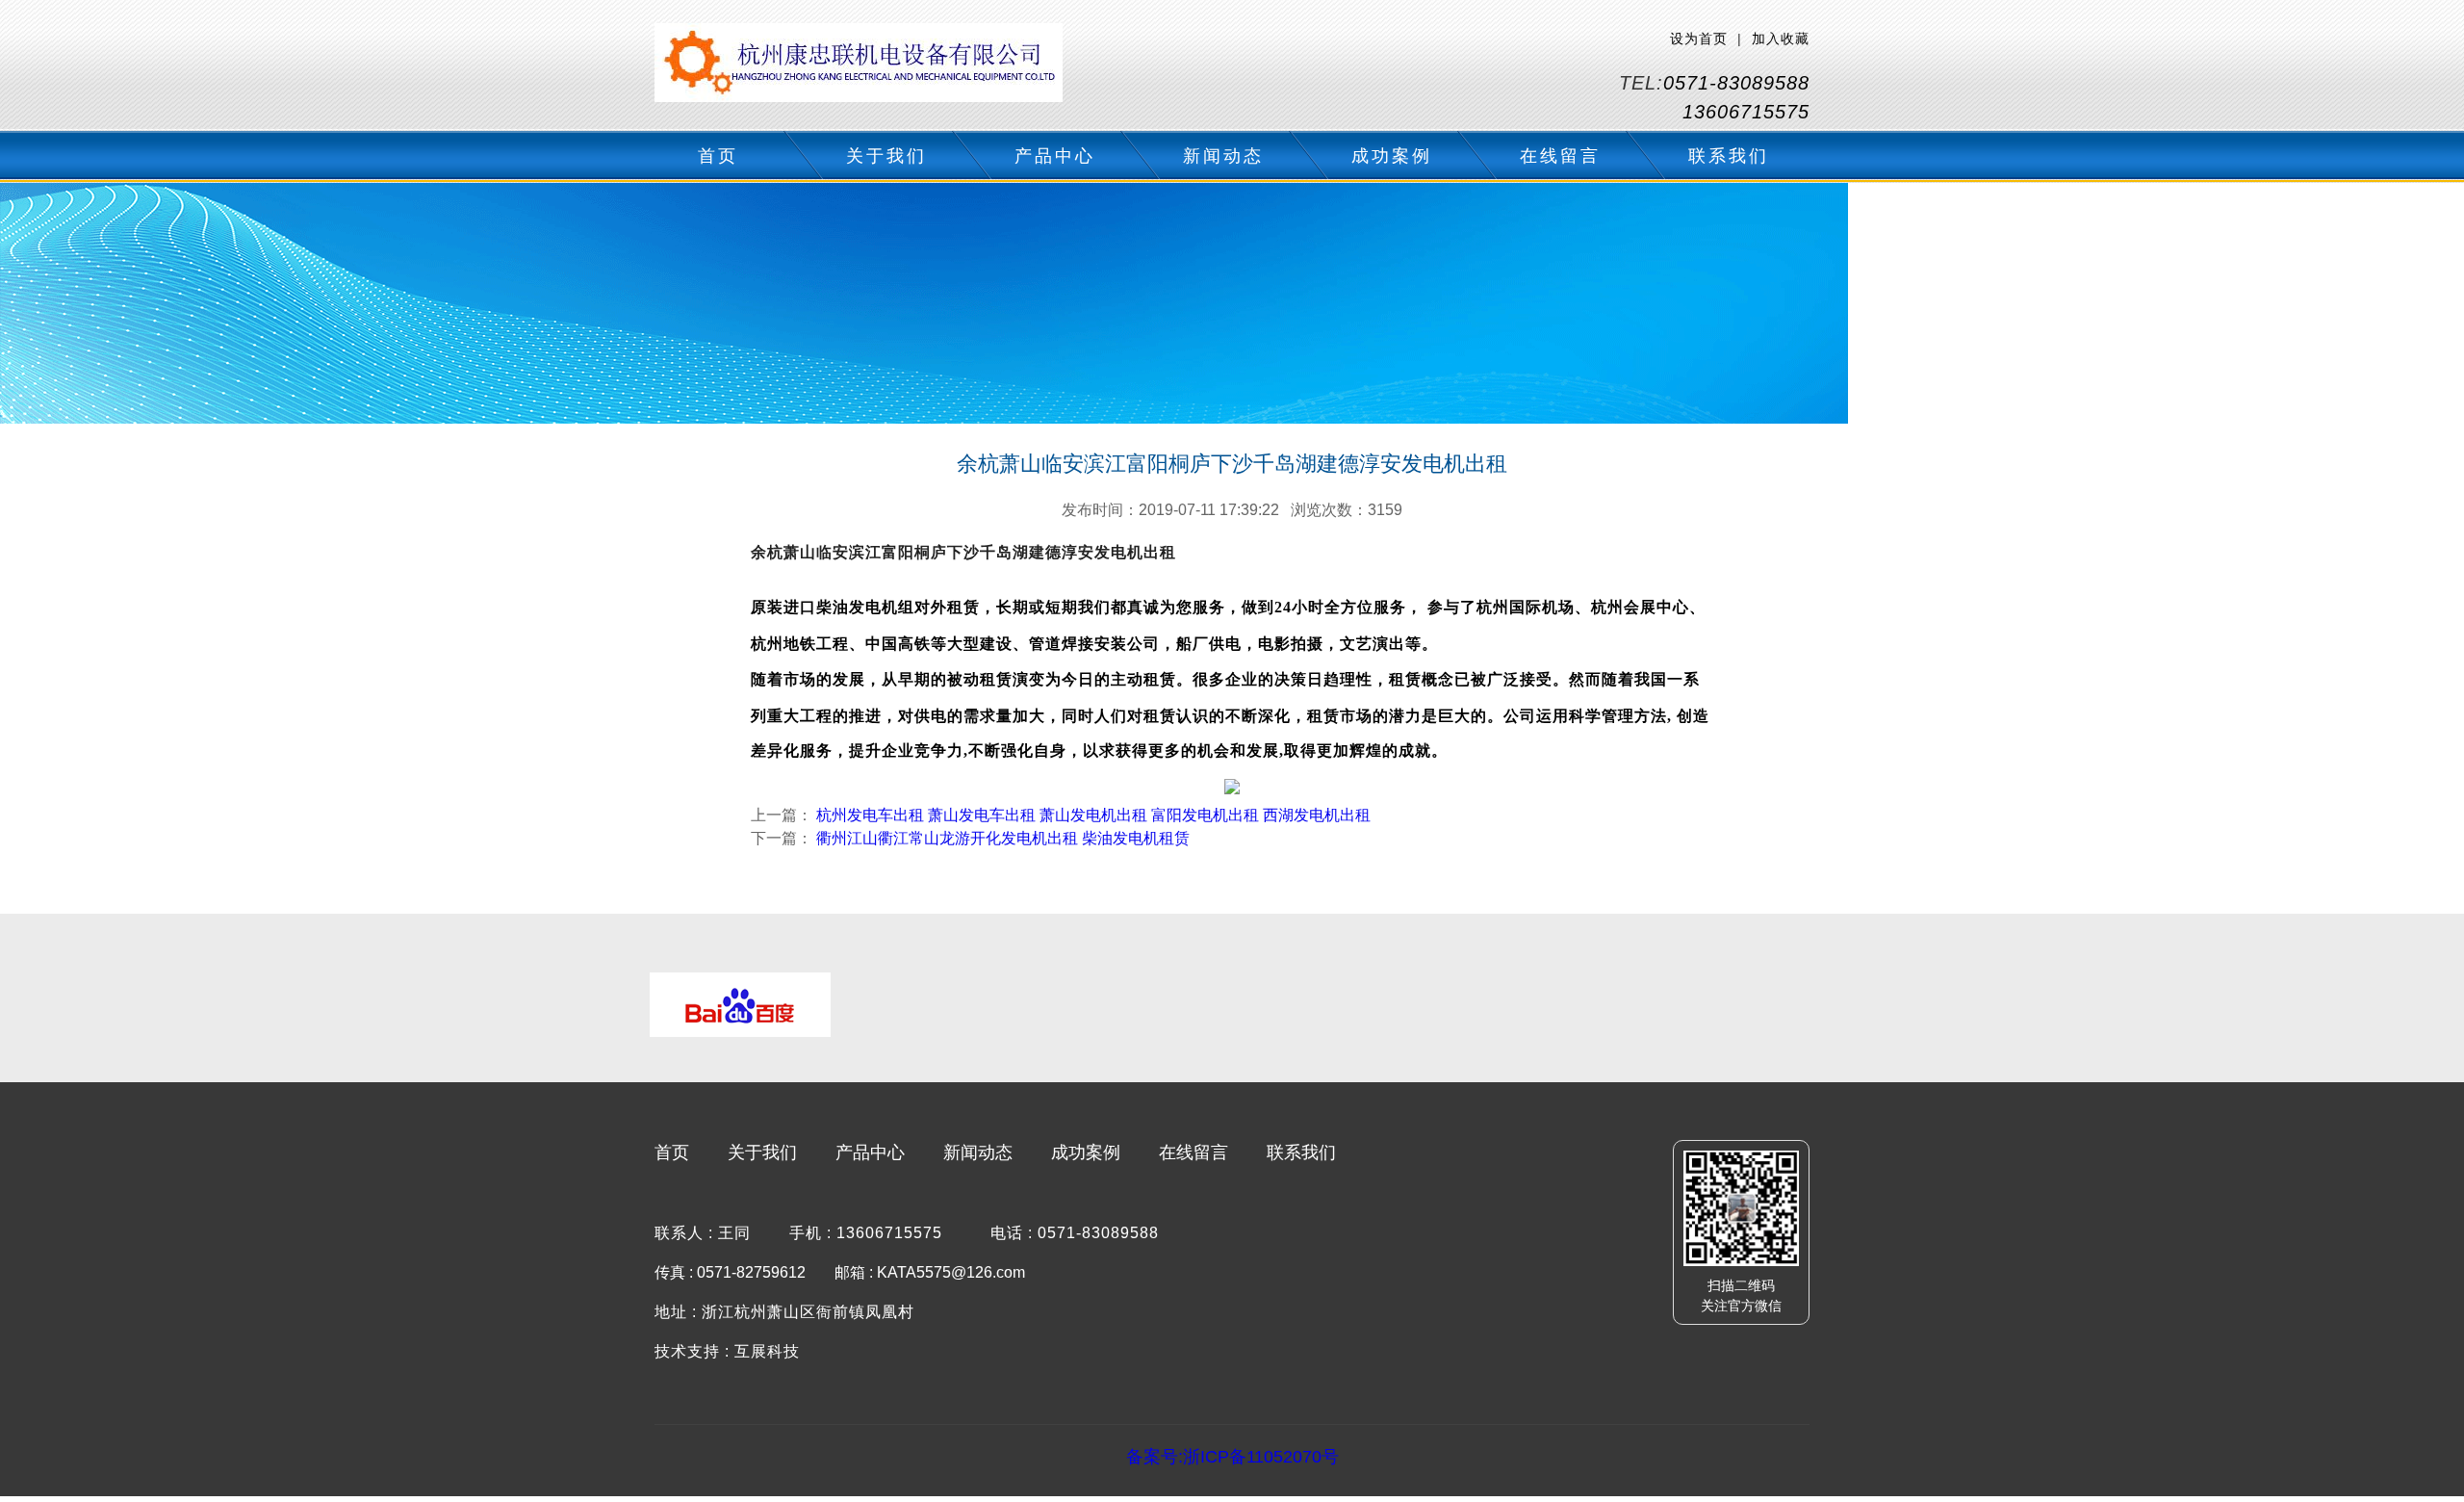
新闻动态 (1223, 156)
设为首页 (1699, 39)
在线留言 (1560, 156)
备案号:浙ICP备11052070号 (1232, 1457)
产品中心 (1055, 156)
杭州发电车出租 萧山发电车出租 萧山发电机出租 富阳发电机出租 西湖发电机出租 (1093, 815)
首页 (718, 156)
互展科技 (767, 1351)
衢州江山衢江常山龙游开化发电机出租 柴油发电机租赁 (1003, 838)
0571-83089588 (1736, 83)
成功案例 (1392, 156)
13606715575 (1746, 112)
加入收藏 (1781, 39)
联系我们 (1729, 156)
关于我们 (886, 156)
